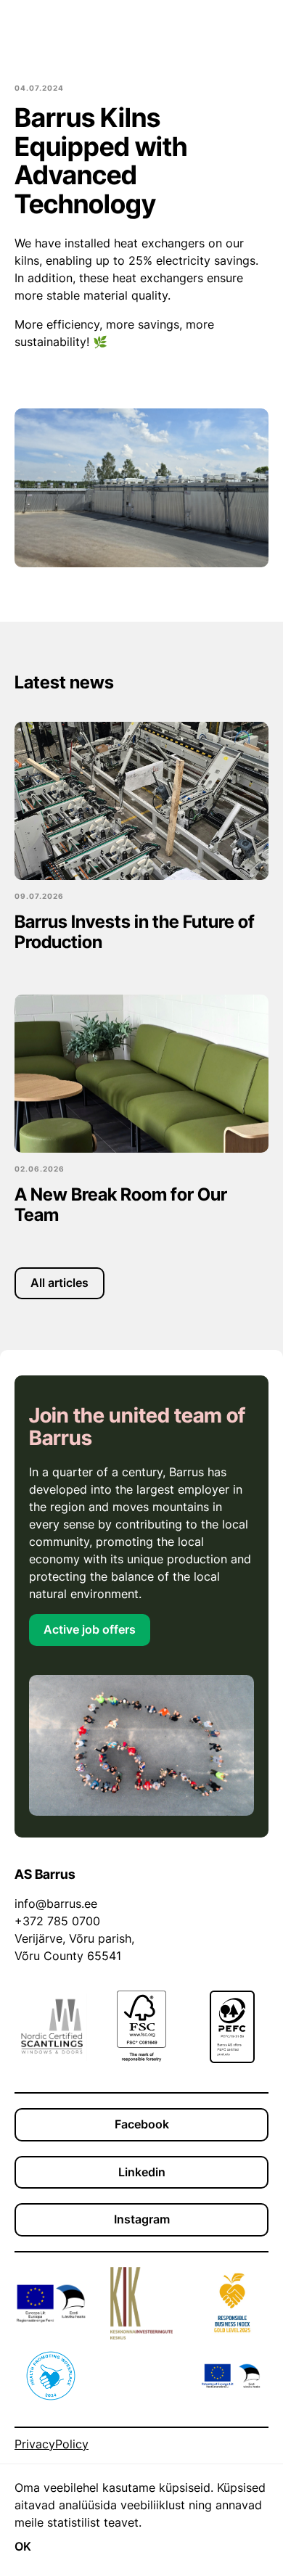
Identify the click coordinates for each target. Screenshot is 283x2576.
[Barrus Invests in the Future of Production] (141, 801)
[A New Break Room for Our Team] (141, 1074)
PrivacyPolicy (52, 2444)
